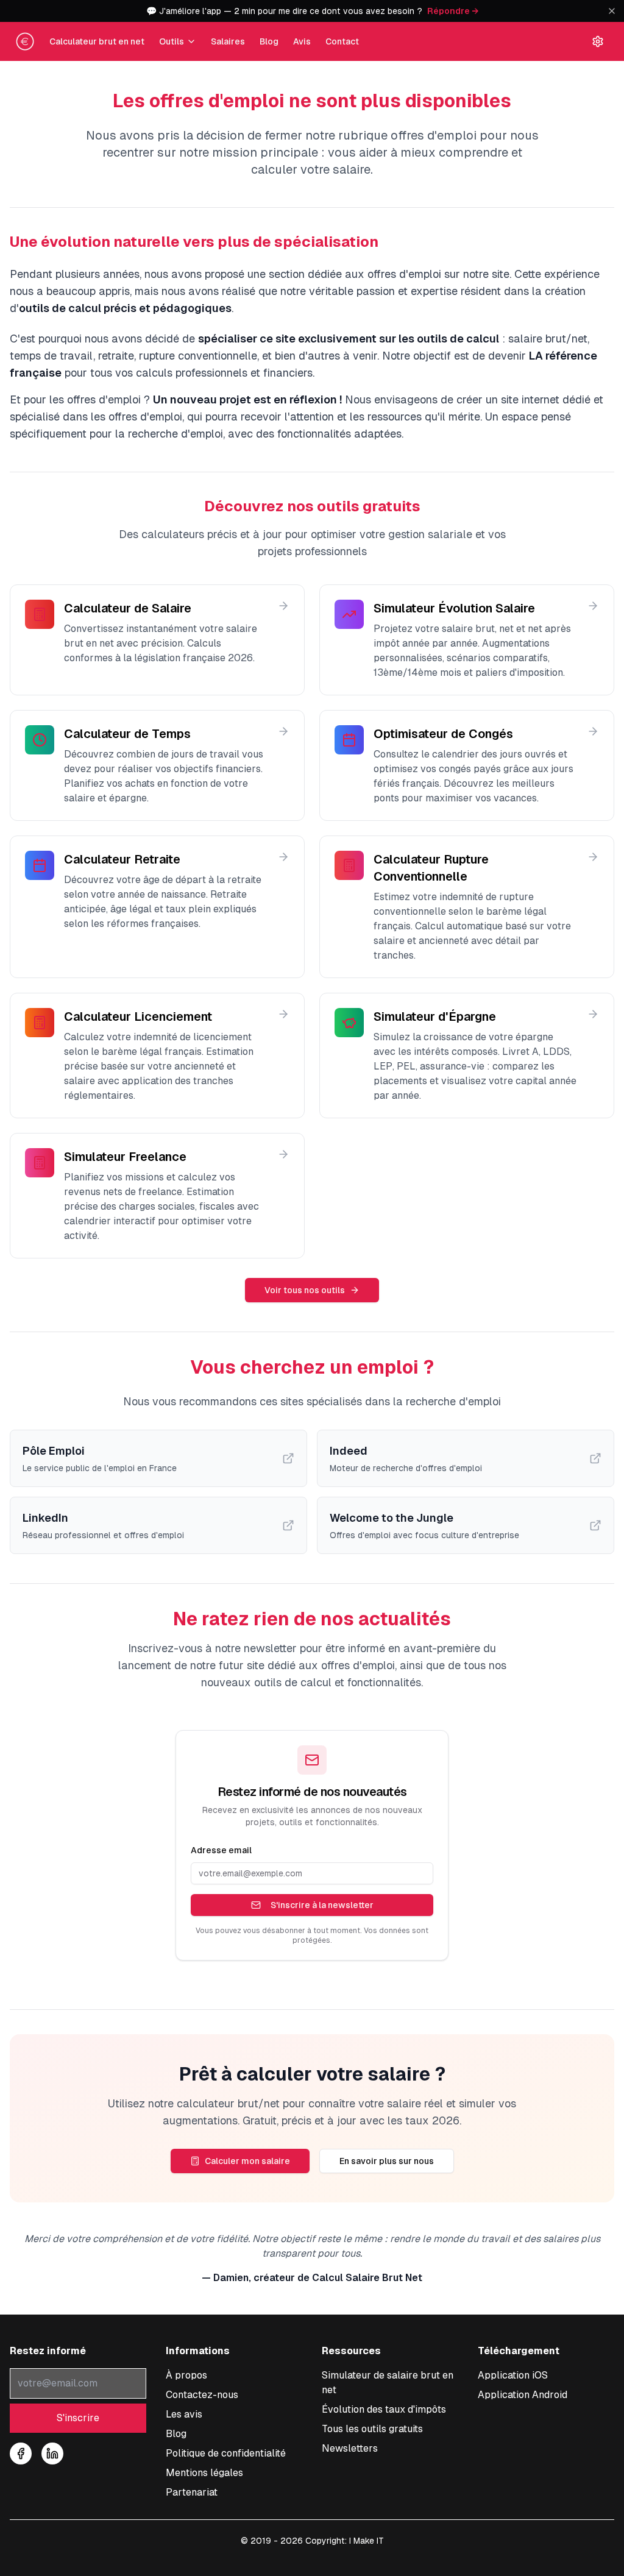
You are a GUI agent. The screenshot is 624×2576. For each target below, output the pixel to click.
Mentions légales (204, 2473)
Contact (342, 41)
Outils (172, 41)
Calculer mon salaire (247, 2161)
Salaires (228, 41)
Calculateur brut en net (97, 41)
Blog (269, 41)
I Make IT (367, 2541)
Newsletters (350, 2448)
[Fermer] (612, 11)
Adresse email (221, 1850)
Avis (302, 41)
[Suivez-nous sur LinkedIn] (52, 2454)
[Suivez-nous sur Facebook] (21, 2454)
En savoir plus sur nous (387, 2161)
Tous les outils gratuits (372, 2429)
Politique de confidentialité (226, 2453)
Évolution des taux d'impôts (384, 2409)
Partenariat (192, 2492)
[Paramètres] (598, 41)
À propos (186, 2375)
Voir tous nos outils (305, 1290)
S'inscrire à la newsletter (322, 1905)
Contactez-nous (202, 2395)
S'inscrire (78, 2418)
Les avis (184, 2414)
